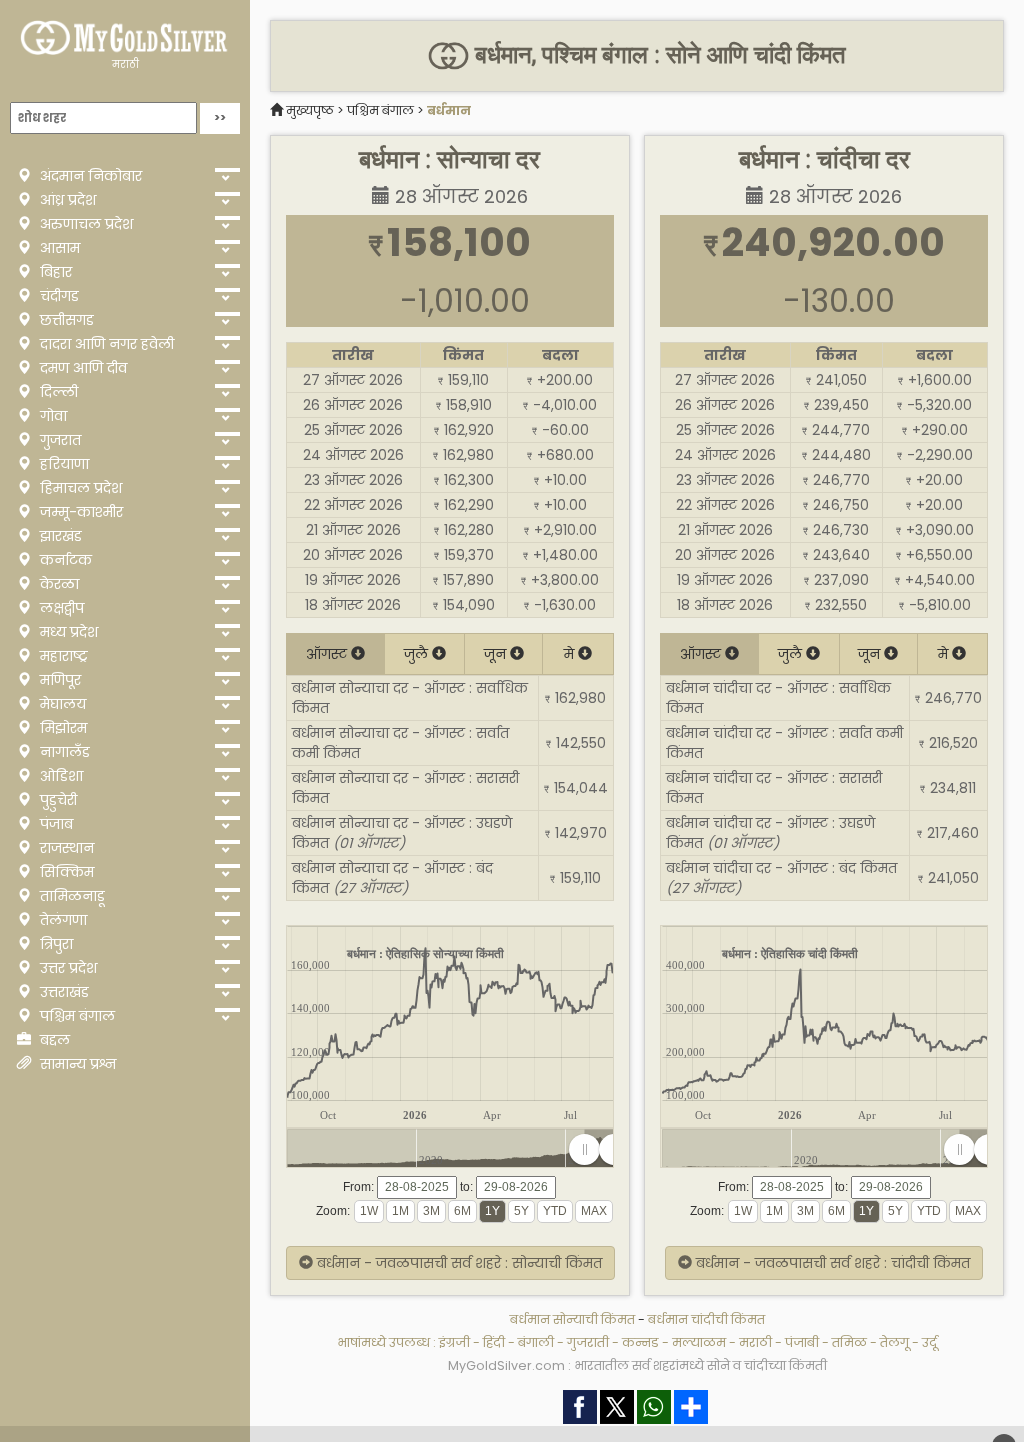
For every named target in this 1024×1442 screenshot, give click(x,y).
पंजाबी (802, 1342)
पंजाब (54, 824)
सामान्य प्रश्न (76, 1064)
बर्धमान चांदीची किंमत (706, 1319)
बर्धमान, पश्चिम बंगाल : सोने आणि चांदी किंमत (657, 55)
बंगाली (536, 1342)
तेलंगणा (61, 920)
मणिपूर (58, 680)
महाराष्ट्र (62, 656)
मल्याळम (699, 1342)
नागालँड (63, 752)
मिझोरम (61, 728)
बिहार (54, 272)
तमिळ (849, 1342)
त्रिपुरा (54, 944)
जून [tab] (497, 654)
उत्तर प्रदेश (66, 968)
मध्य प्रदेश (67, 632)
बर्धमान (449, 110)
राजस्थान (65, 848)
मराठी (125, 64)
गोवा (51, 416)
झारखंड (59, 536)
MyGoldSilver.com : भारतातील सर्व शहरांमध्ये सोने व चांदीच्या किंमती (637, 1365)
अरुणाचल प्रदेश (84, 224)
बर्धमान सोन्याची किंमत (572, 1319)
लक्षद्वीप (60, 608)
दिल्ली (57, 392)
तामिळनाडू (70, 896)
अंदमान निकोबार (89, 176)
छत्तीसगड (65, 320)
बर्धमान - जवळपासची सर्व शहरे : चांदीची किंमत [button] (831, 1263)
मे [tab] (571, 654)
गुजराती (588, 1342)
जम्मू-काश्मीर (79, 512)
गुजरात (58, 440)
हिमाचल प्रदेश (79, 488)
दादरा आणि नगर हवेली (105, 344)
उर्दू (929, 1342)
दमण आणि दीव (81, 368)
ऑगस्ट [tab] (328, 654)
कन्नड (640, 1342)
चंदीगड (57, 296)
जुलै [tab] (418, 654)
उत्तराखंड (62, 992)
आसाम (58, 248)
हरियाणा (62, 464)
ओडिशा (59, 776)
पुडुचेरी (56, 800)
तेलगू (894, 1342)
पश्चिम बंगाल (75, 1016)
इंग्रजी (454, 1342)
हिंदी (494, 1342)
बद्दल (53, 1040)
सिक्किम (65, 872)
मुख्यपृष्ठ (310, 110)
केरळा (57, 584)
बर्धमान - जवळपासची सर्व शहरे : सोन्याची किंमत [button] (457, 1263)
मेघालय (61, 704)
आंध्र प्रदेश (66, 200)
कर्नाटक (64, 560)
